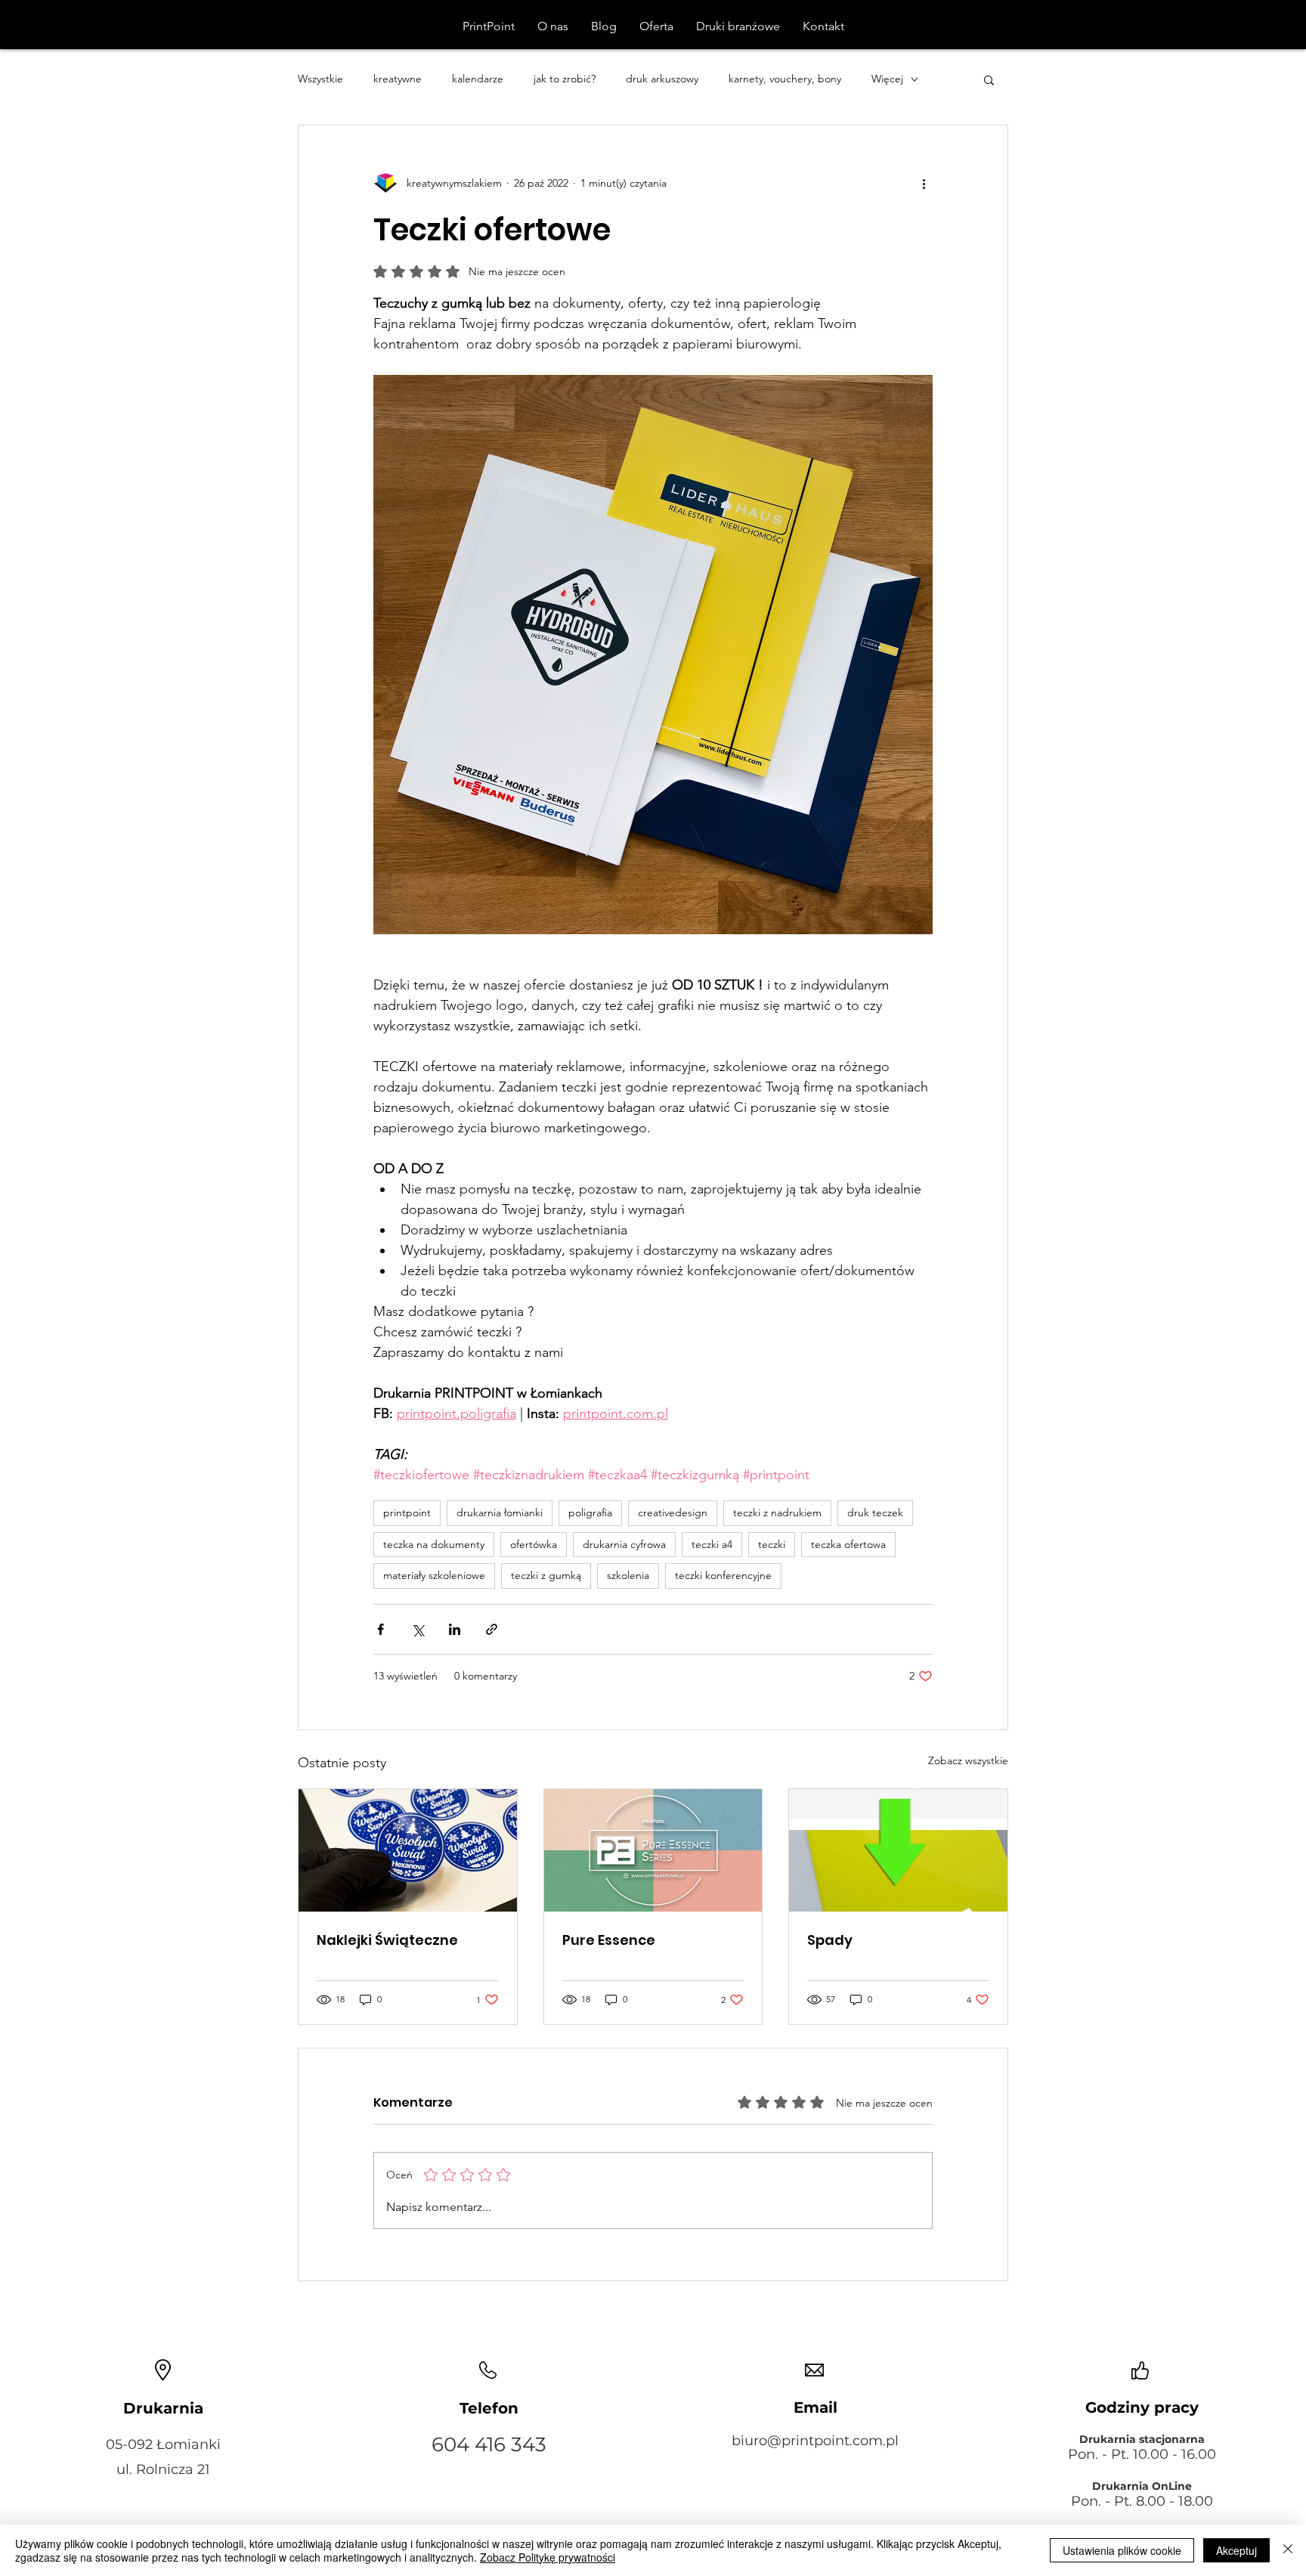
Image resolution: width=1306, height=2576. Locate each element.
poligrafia (590, 1512)
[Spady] (898, 1850)
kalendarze (478, 79)
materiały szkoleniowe (434, 1575)
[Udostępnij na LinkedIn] (455, 1629)
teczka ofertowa (848, 1544)
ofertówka (534, 1544)
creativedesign (673, 1512)
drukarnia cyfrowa (624, 1544)
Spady (830, 1940)
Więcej (887, 79)
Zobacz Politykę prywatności (548, 2557)
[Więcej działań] (924, 183)
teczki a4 (712, 1544)
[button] (989, 79)
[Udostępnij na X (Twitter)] (418, 1629)
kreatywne (398, 79)
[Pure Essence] (653, 1850)
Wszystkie (320, 79)
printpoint (407, 1512)
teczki (772, 1544)
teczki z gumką (546, 1575)
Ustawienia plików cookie (1122, 2550)
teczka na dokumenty (434, 1544)
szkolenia (628, 1575)
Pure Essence (609, 1940)
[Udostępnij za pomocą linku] (492, 1629)
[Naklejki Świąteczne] (408, 1850)
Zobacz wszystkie (968, 1760)
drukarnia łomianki (500, 1512)
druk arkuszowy (662, 79)
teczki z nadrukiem (777, 1512)
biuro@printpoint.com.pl (815, 2441)
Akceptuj (1236, 2550)
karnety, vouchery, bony (785, 79)
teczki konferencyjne (723, 1575)
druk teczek (875, 1512)
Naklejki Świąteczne (387, 1940)
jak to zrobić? (565, 79)
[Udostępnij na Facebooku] (381, 1629)
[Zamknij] (1288, 2550)
